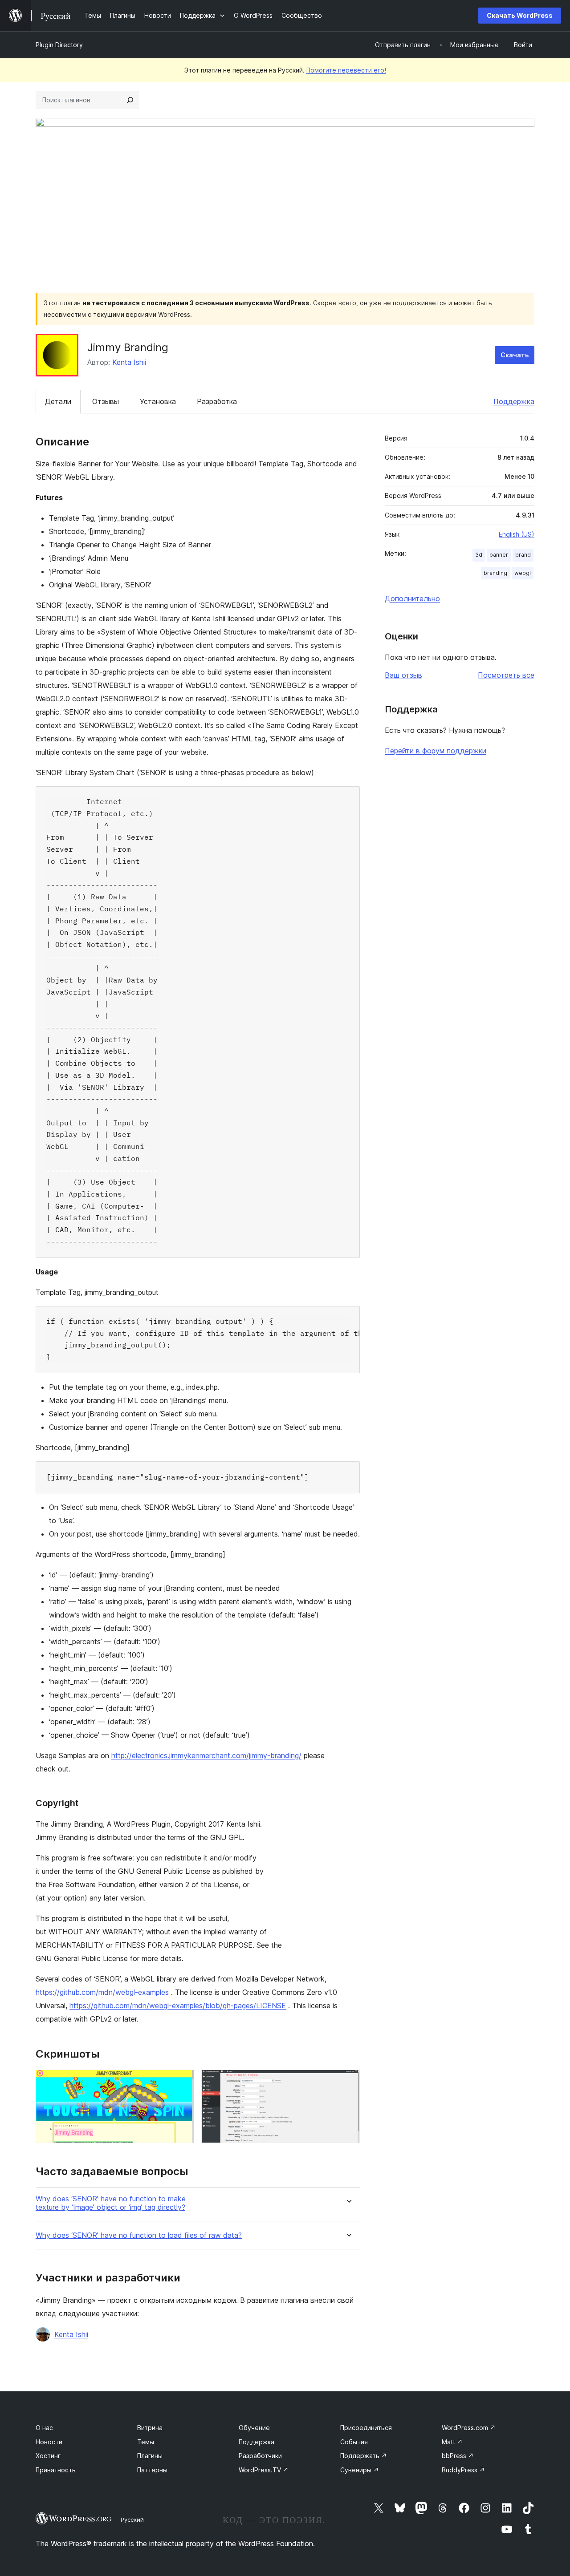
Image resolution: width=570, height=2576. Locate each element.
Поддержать (364, 2456)
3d (479, 555)
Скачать (515, 355)
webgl (523, 573)
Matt (452, 2442)
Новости (49, 2442)
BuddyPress (463, 2470)
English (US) (517, 534)
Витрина (150, 2428)
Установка (158, 401)
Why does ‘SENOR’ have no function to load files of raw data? (139, 2235)
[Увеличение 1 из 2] (182, 2082)
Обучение (254, 2428)
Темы (146, 2442)
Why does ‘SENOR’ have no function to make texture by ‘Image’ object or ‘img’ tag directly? (111, 2203)
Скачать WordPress (520, 15)
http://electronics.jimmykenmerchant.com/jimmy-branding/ (206, 1755)
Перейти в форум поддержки (436, 751)
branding (495, 573)
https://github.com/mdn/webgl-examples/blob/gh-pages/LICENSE (178, 2006)
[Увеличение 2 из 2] (348, 2082)
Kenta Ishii (129, 362)
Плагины (150, 2456)
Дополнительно (412, 599)
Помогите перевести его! (346, 70)
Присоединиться (366, 2428)
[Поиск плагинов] (130, 100)
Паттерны (152, 2470)
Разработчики (260, 2456)
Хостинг (48, 2456)
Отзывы (106, 401)
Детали (58, 401)
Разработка (217, 401)
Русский (132, 2519)
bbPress (458, 2456)
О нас (44, 2428)
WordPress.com (469, 2428)
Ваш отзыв (403, 675)
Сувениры (360, 2470)
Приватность (56, 2470)
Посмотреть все (506, 675)
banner (499, 555)
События (354, 2442)
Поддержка (514, 401)
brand (523, 555)
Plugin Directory (59, 45)
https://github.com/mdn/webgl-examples (102, 1992)
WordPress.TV (264, 2470)
